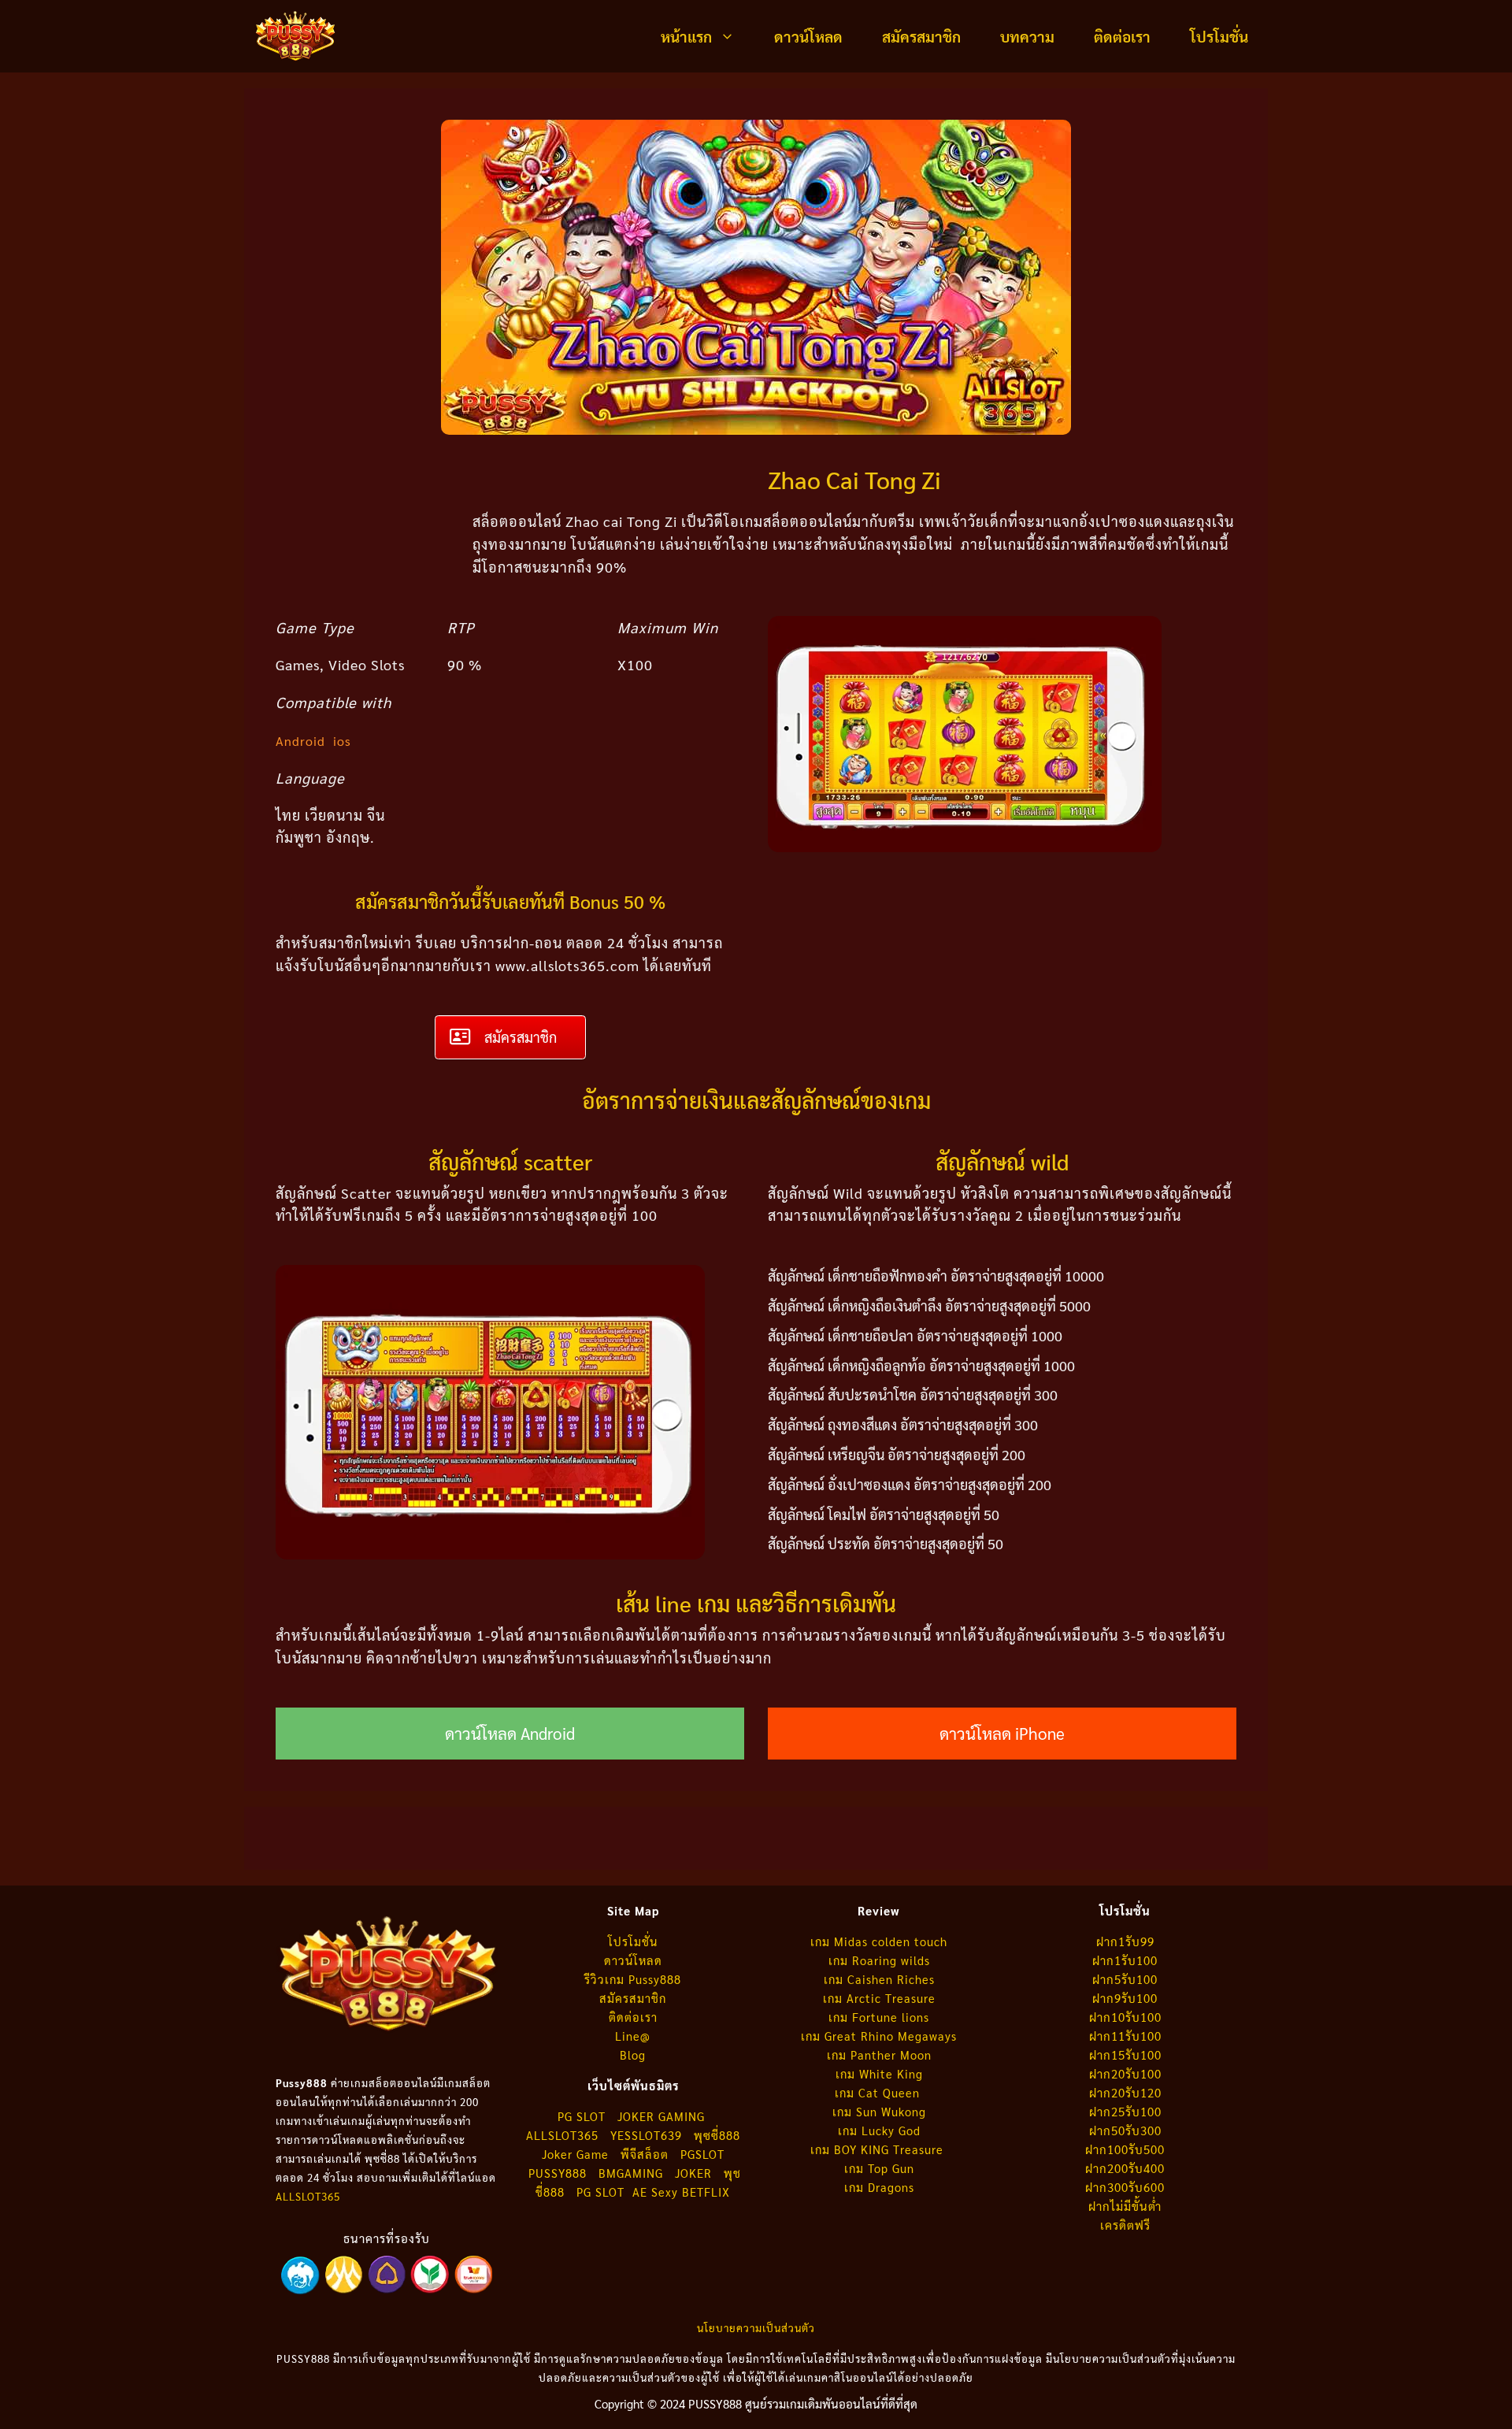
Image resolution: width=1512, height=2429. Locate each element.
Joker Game (575, 2154)
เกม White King (879, 2073)
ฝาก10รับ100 (1125, 2017)
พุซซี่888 (717, 2135)
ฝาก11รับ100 (1125, 2036)
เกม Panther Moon (879, 2054)
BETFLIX (706, 2192)
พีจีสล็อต (647, 2154)
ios (342, 741)
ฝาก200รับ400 (1125, 2168)
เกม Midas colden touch (879, 1941)
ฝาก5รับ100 (1125, 1979)
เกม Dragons (879, 2187)
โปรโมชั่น (1219, 36)
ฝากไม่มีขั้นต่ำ (1125, 2206)
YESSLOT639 (646, 2135)
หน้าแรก (686, 36)
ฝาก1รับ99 (1125, 1941)
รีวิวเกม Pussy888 (633, 1979)
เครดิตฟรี (1125, 2225)
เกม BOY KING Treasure (879, 2149)
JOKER (693, 2173)
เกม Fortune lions (879, 2017)
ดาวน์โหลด (808, 36)
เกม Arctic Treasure (879, 1998)
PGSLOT (702, 2154)
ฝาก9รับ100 (1125, 1998)
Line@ (633, 2036)
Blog (633, 2054)
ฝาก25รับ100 (1125, 2111)
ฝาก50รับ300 (1125, 2130)
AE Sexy (655, 2192)
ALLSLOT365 (308, 2196)
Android (300, 741)
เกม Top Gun (879, 2168)
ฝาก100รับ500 (1125, 2149)
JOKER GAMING (661, 2116)
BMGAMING (631, 2173)
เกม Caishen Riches (879, 1979)
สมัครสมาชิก (921, 36)
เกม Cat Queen (879, 2092)
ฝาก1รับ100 (1125, 1960)
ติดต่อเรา (1122, 36)
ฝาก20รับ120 (1125, 2092)
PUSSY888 (558, 2173)
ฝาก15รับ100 (1125, 2054)
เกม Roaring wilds (879, 1960)
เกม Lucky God (879, 2130)
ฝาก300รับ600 (1125, 2187)
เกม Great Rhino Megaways (879, 2036)
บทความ (1027, 36)
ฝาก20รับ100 (1125, 2073)
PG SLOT (582, 2116)
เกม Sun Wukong (879, 2111)
